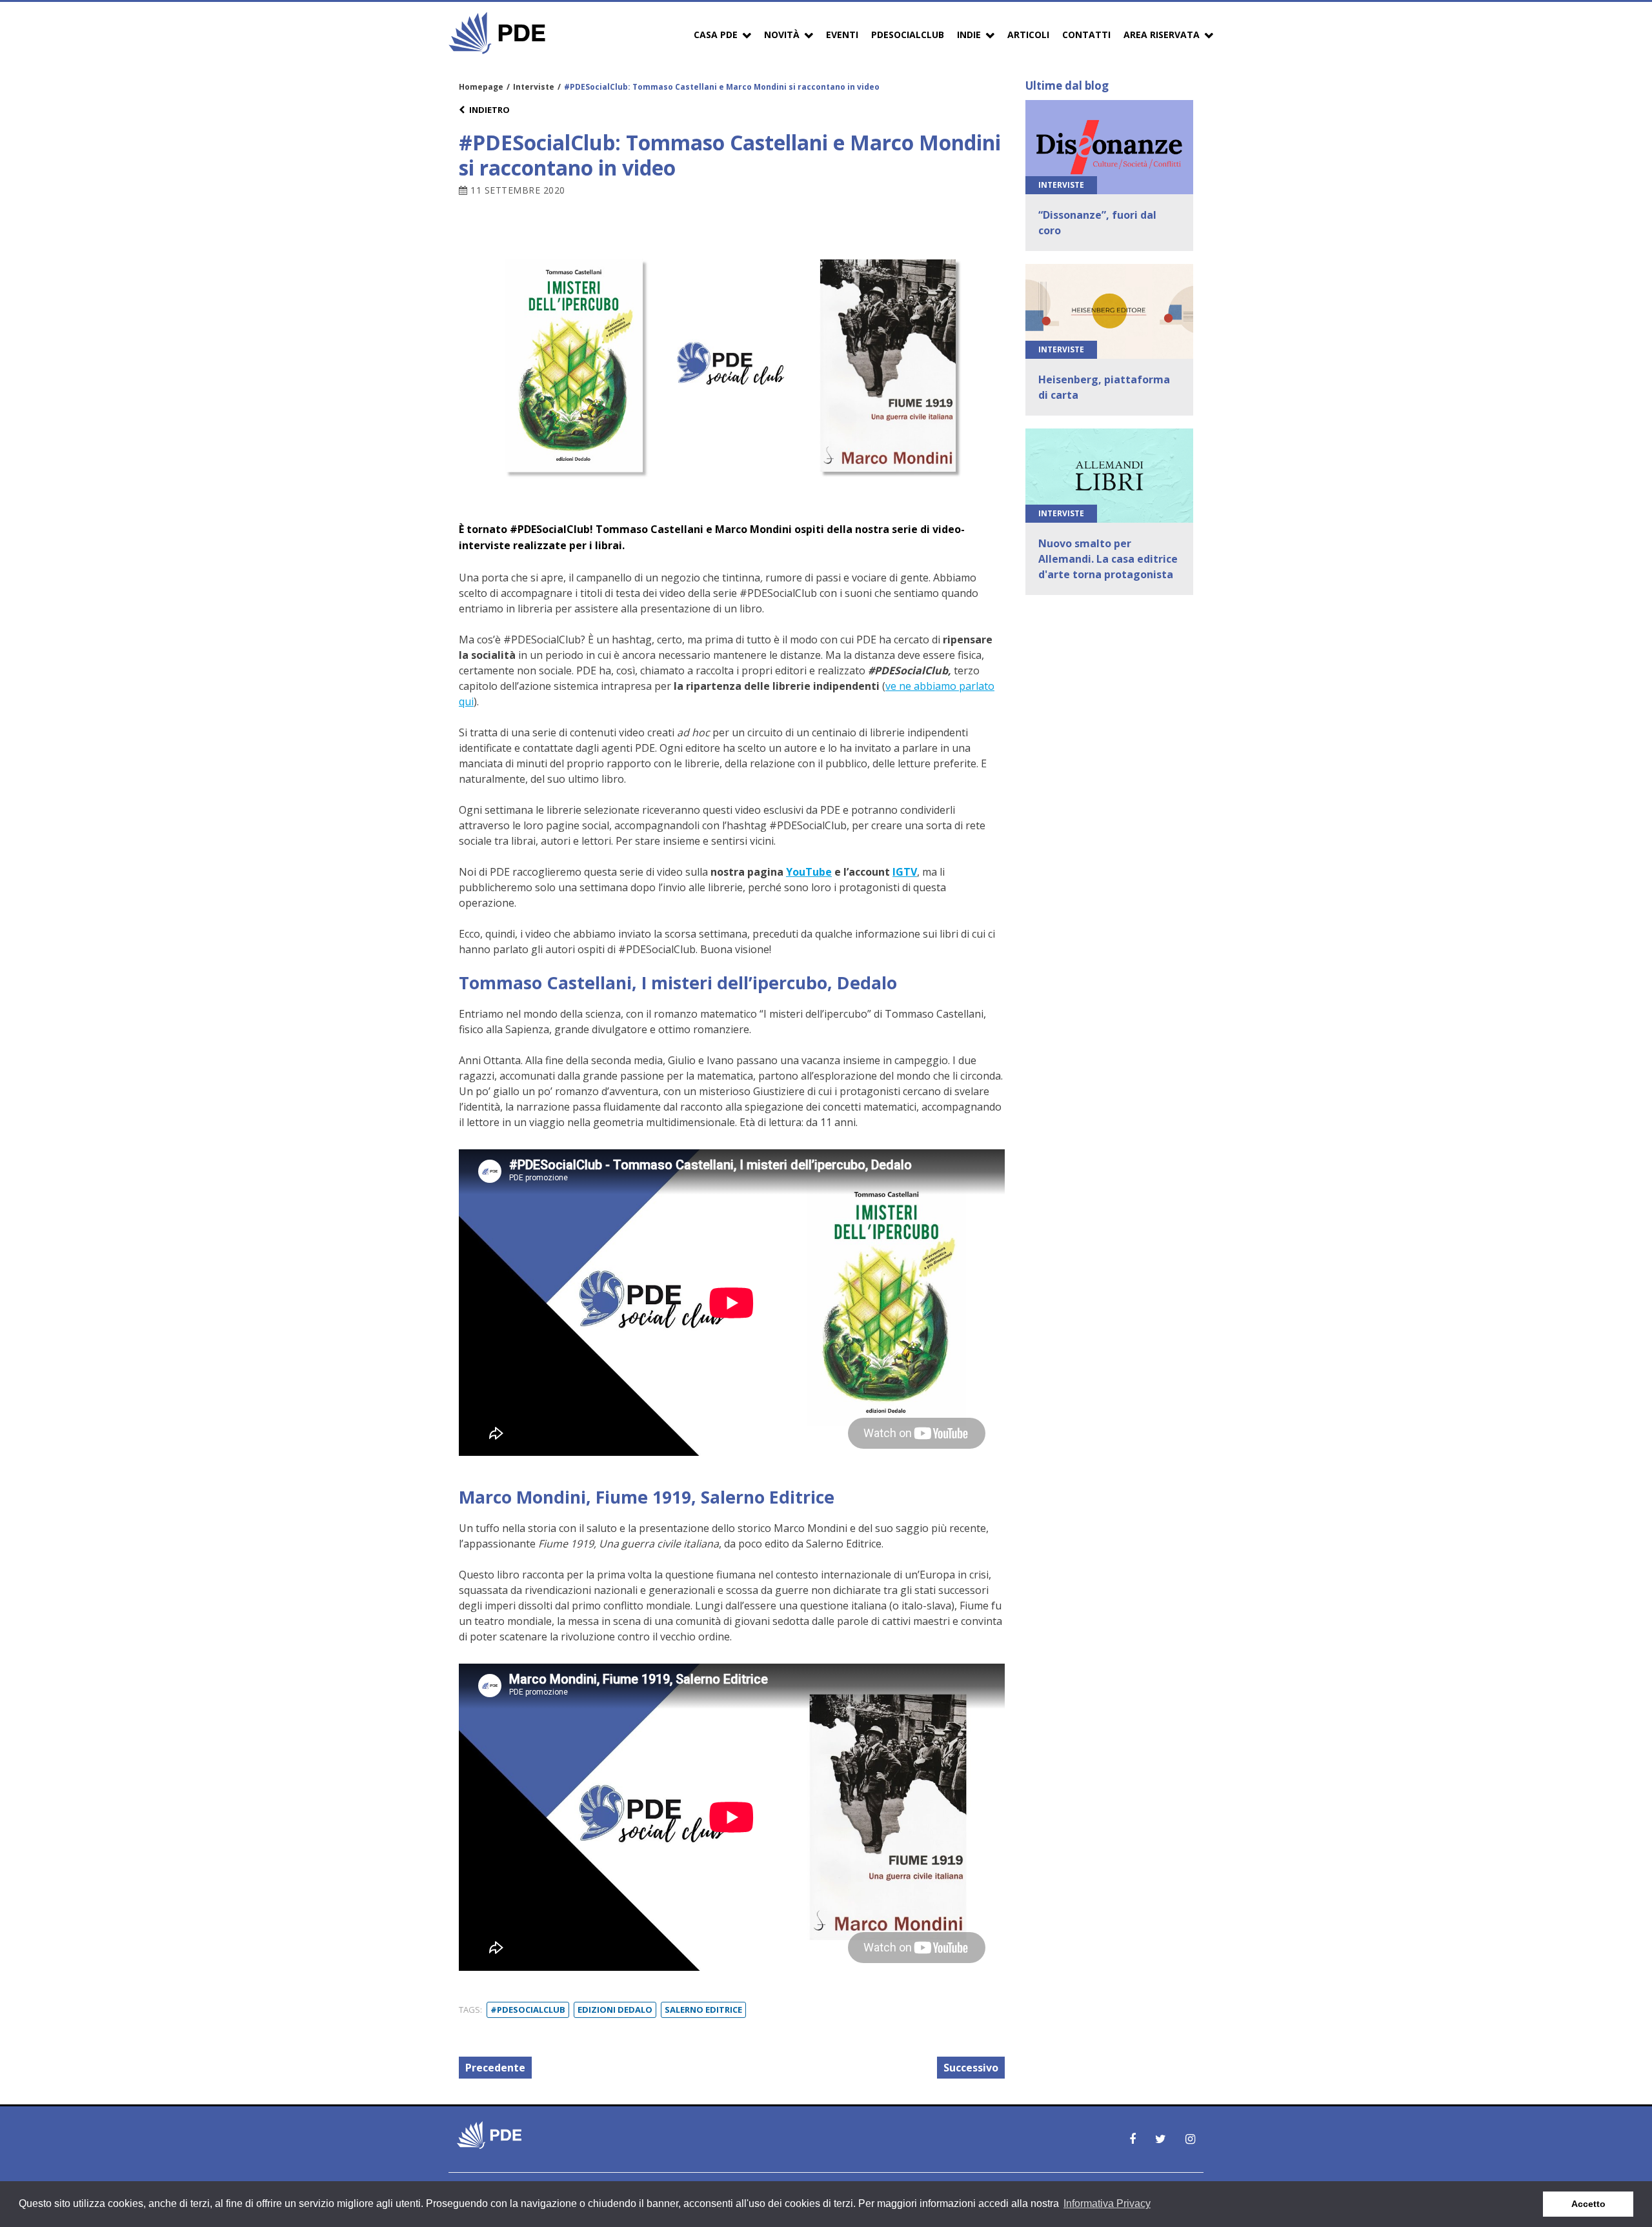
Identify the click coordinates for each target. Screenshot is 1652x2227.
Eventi (842, 35)
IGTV (905, 872)
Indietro (489, 110)
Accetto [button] (1588, 2204)
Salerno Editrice (703, 2010)
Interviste (534, 87)
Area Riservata (1162, 35)
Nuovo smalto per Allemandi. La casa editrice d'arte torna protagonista (1108, 559)
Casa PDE (716, 35)
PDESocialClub (908, 35)
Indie (969, 35)
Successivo (971, 2068)
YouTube (809, 872)
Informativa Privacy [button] (1107, 2203)
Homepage (481, 87)
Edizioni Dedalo (615, 2010)
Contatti (1086, 35)
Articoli (1028, 35)
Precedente (495, 2068)
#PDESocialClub (528, 2010)
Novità (782, 35)
